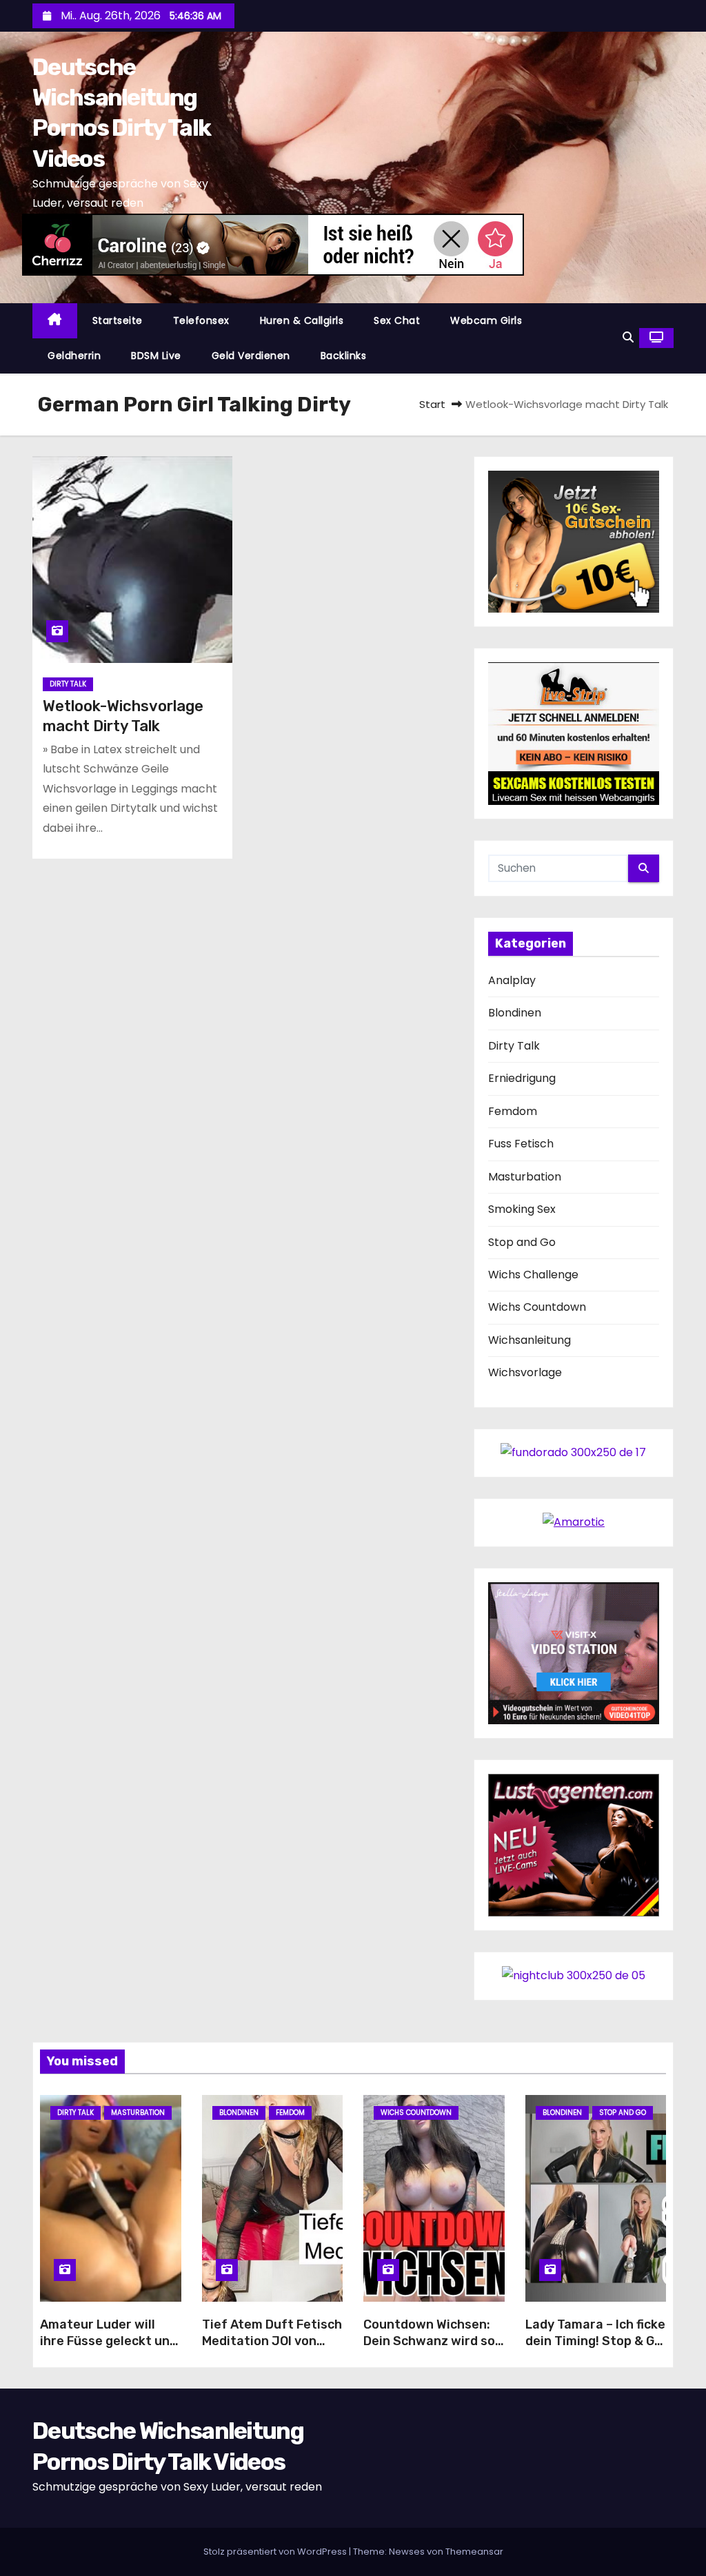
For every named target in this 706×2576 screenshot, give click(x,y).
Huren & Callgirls (302, 320)
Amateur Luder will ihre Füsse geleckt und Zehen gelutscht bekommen (109, 2349)
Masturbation (525, 1177)
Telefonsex (201, 320)
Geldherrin (74, 356)
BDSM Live (156, 356)
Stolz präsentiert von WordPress (276, 2552)
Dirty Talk (68, 684)
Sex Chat (397, 320)
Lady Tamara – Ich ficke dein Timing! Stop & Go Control (595, 2341)
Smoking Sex (522, 1209)
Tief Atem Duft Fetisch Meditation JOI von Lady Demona (272, 2341)
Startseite (118, 320)
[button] (628, 337)
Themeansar (474, 2552)
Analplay (512, 980)
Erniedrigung (522, 1078)
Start (432, 404)
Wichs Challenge (533, 1275)
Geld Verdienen (251, 356)
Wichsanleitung (529, 1340)
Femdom (513, 1111)
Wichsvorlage (525, 1372)
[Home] (55, 321)
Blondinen (515, 1013)
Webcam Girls (486, 320)
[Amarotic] (574, 1522)
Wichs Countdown (537, 1307)
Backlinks (344, 356)
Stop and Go (522, 1242)
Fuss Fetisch (521, 1144)
